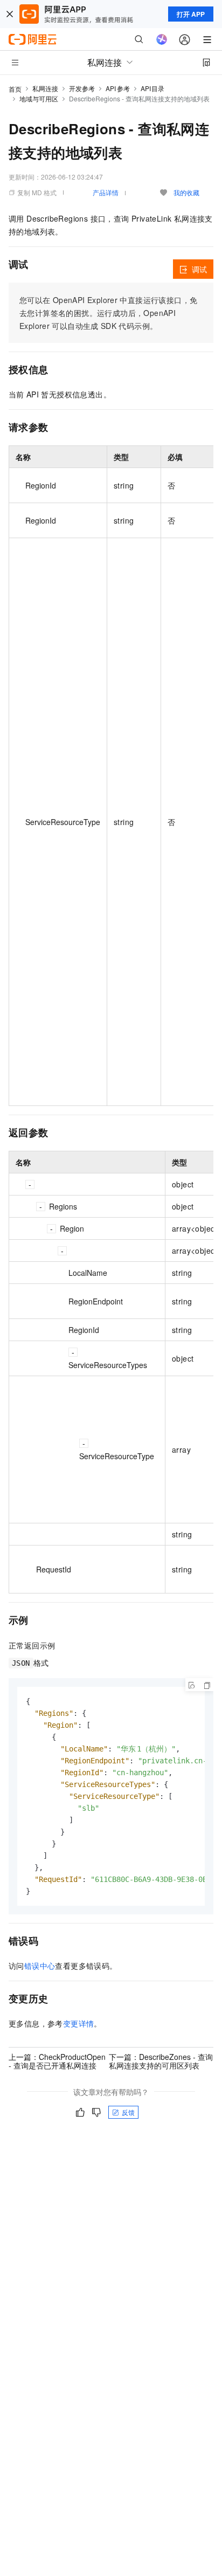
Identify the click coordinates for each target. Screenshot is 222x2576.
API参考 (118, 88)
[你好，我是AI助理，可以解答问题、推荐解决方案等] (162, 39)
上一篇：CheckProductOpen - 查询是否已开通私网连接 (57, 2061)
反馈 (128, 2112)
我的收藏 (186, 192)
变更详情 (79, 2023)
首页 (15, 89)
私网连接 (45, 88)
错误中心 (40, 1966)
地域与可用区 (39, 98)
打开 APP (191, 14)
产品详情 (106, 192)
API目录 (153, 88)
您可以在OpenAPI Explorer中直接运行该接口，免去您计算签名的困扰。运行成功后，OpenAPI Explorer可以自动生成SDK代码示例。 (108, 313)
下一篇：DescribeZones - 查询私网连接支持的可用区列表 (161, 2061)
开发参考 (82, 88)
